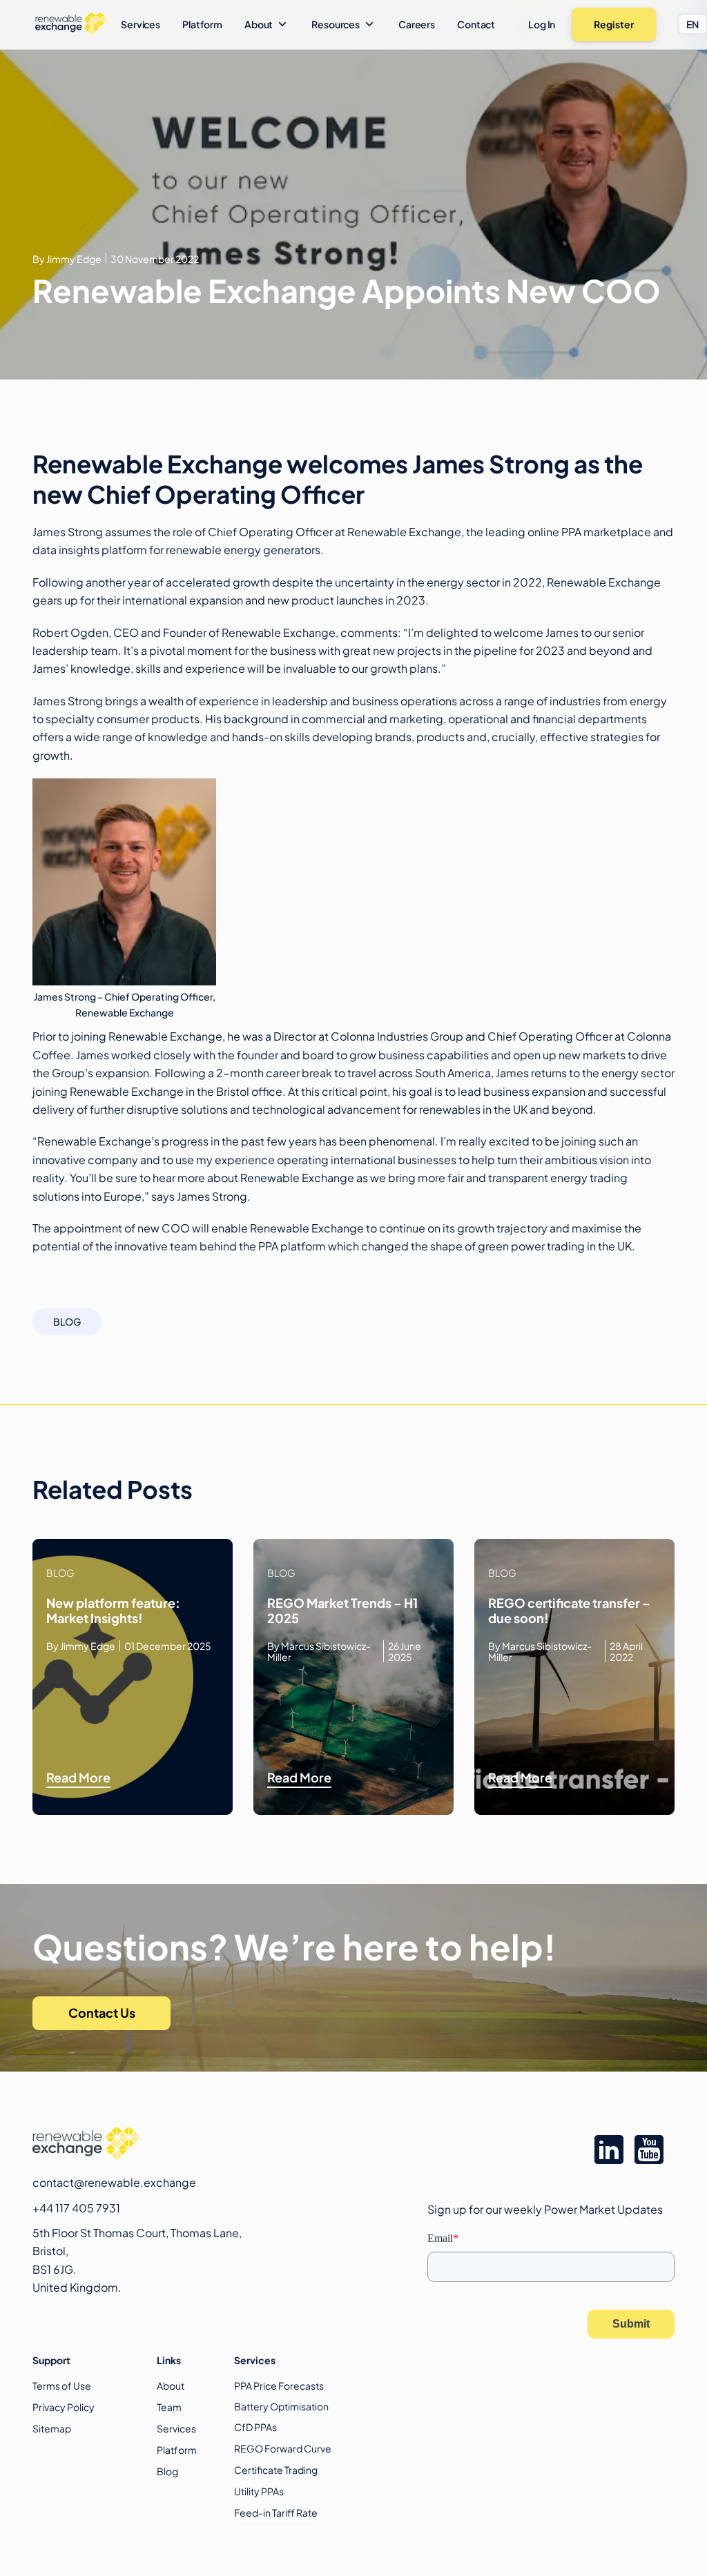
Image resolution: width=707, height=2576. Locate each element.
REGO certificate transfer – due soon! (569, 1611)
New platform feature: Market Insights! (113, 1611)
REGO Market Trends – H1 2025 (342, 1611)
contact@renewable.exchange (114, 2182)
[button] (267, 24)
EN (693, 24)
